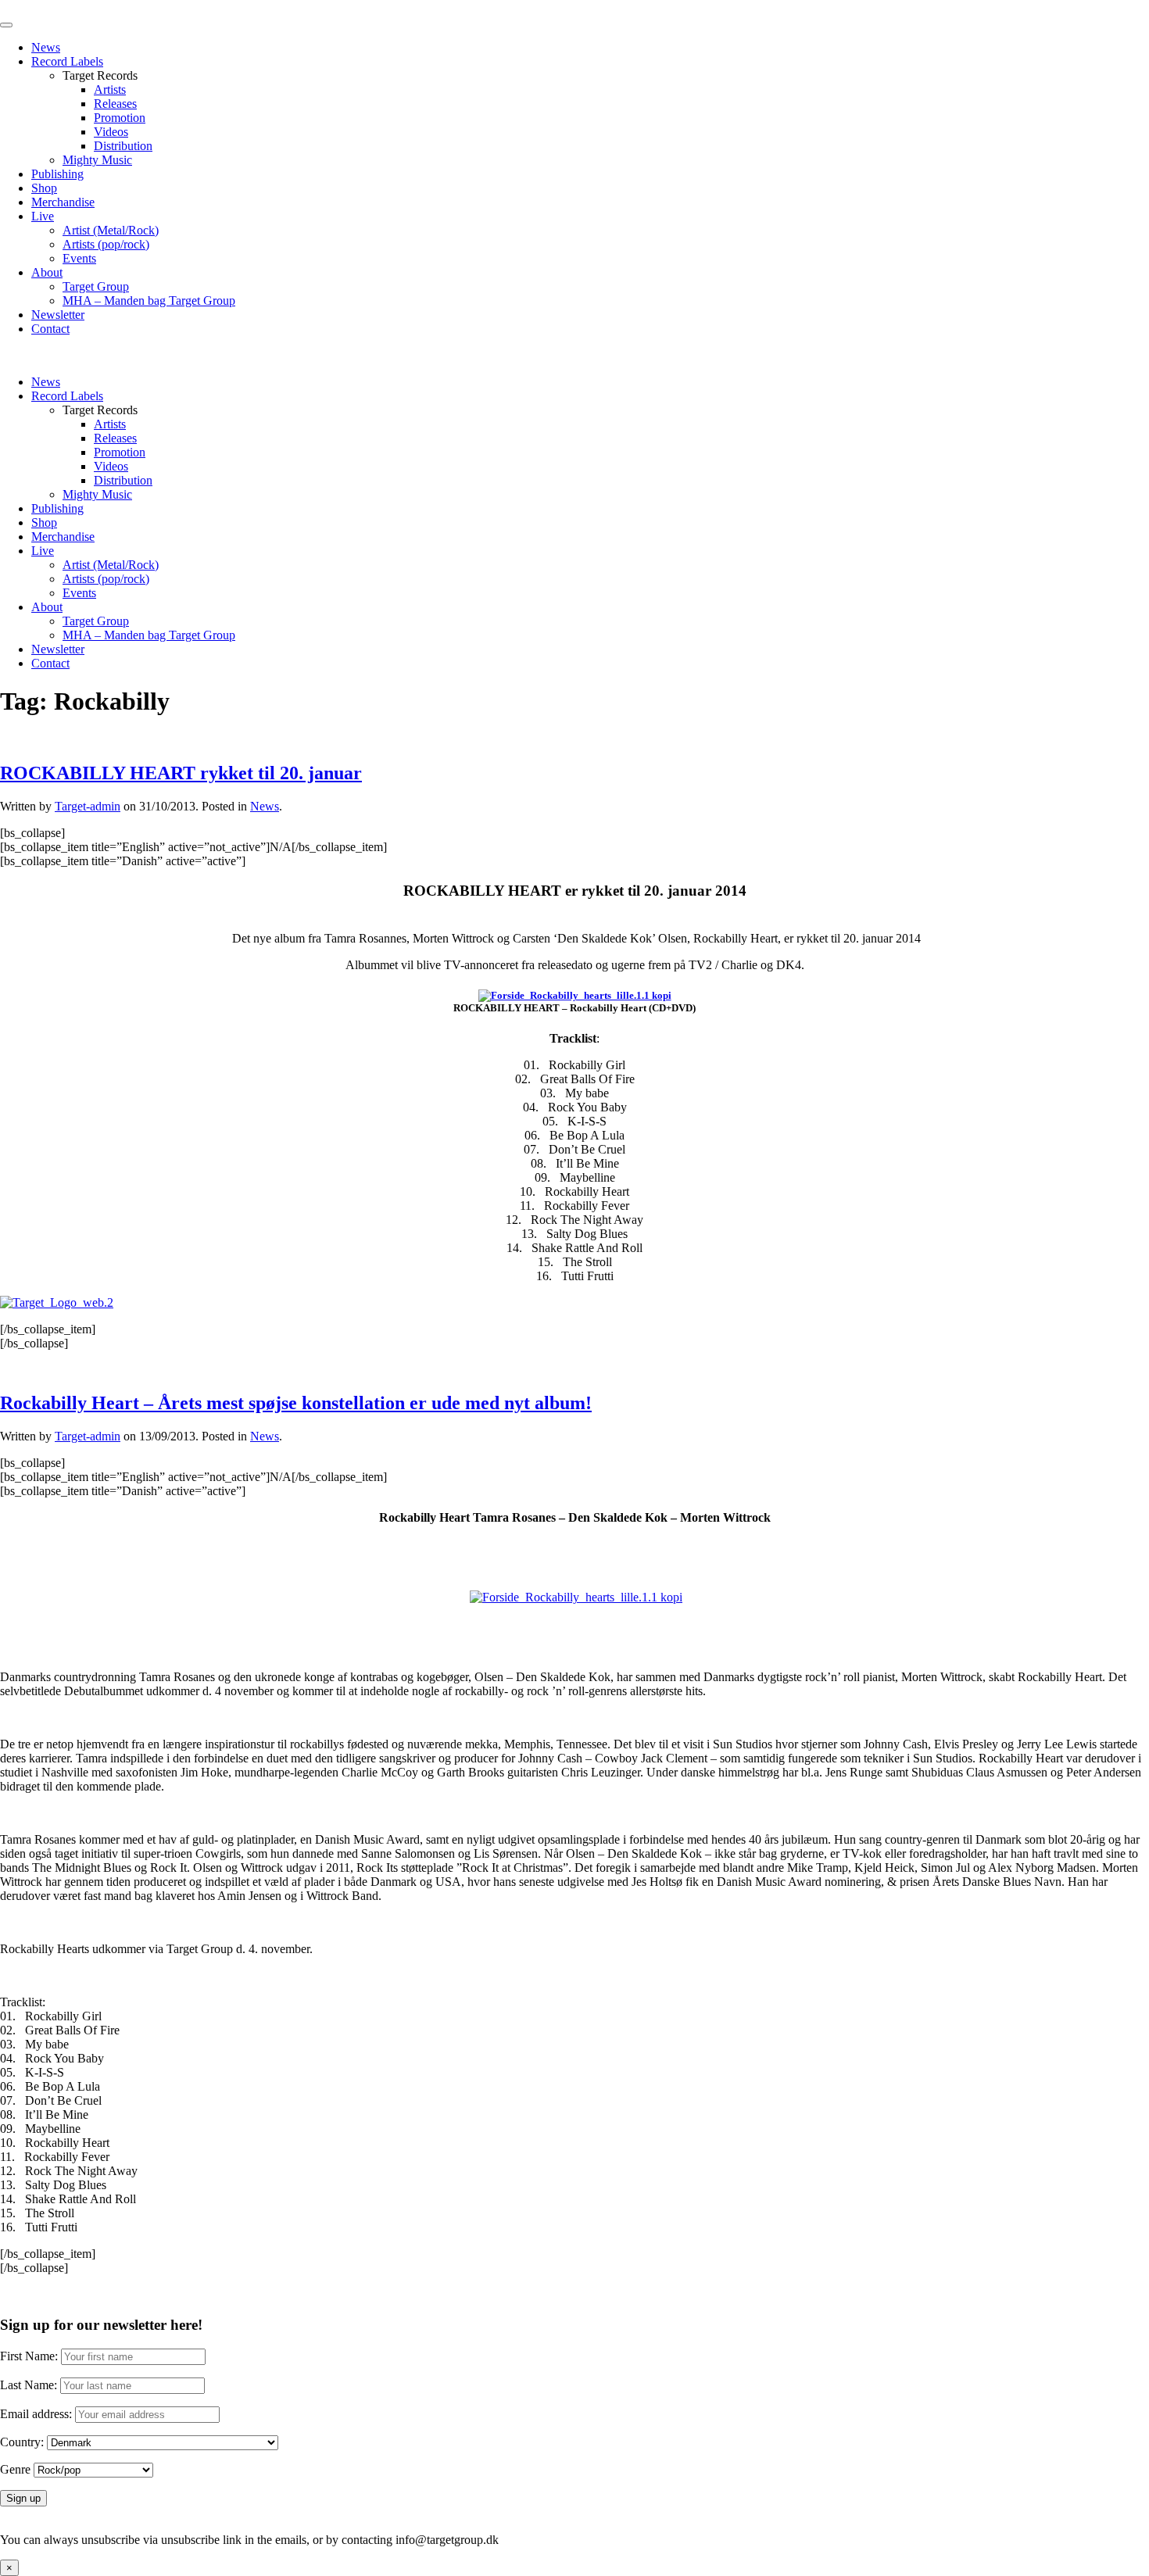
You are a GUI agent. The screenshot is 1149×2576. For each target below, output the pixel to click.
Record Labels (67, 61)
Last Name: (29, 2385)
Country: (22, 2442)
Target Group (96, 286)
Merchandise (63, 202)
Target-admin (88, 806)
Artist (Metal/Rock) (111, 230)
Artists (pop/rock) (106, 244)
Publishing (57, 174)
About (47, 272)
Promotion (120, 118)
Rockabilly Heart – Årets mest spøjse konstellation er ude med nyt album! (296, 1403)
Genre (15, 2469)
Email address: (38, 2414)
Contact (50, 329)
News (46, 47)
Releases (115, 104)
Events (79, 258)
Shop (44, 188)
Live (43, 216)
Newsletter (58, 315)
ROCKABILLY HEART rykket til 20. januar (181, 773)
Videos (111, 132)
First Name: (29, 2356)
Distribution (123, 146)
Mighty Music (97, 160)
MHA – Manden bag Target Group (149, 301)
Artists (110, 89)
